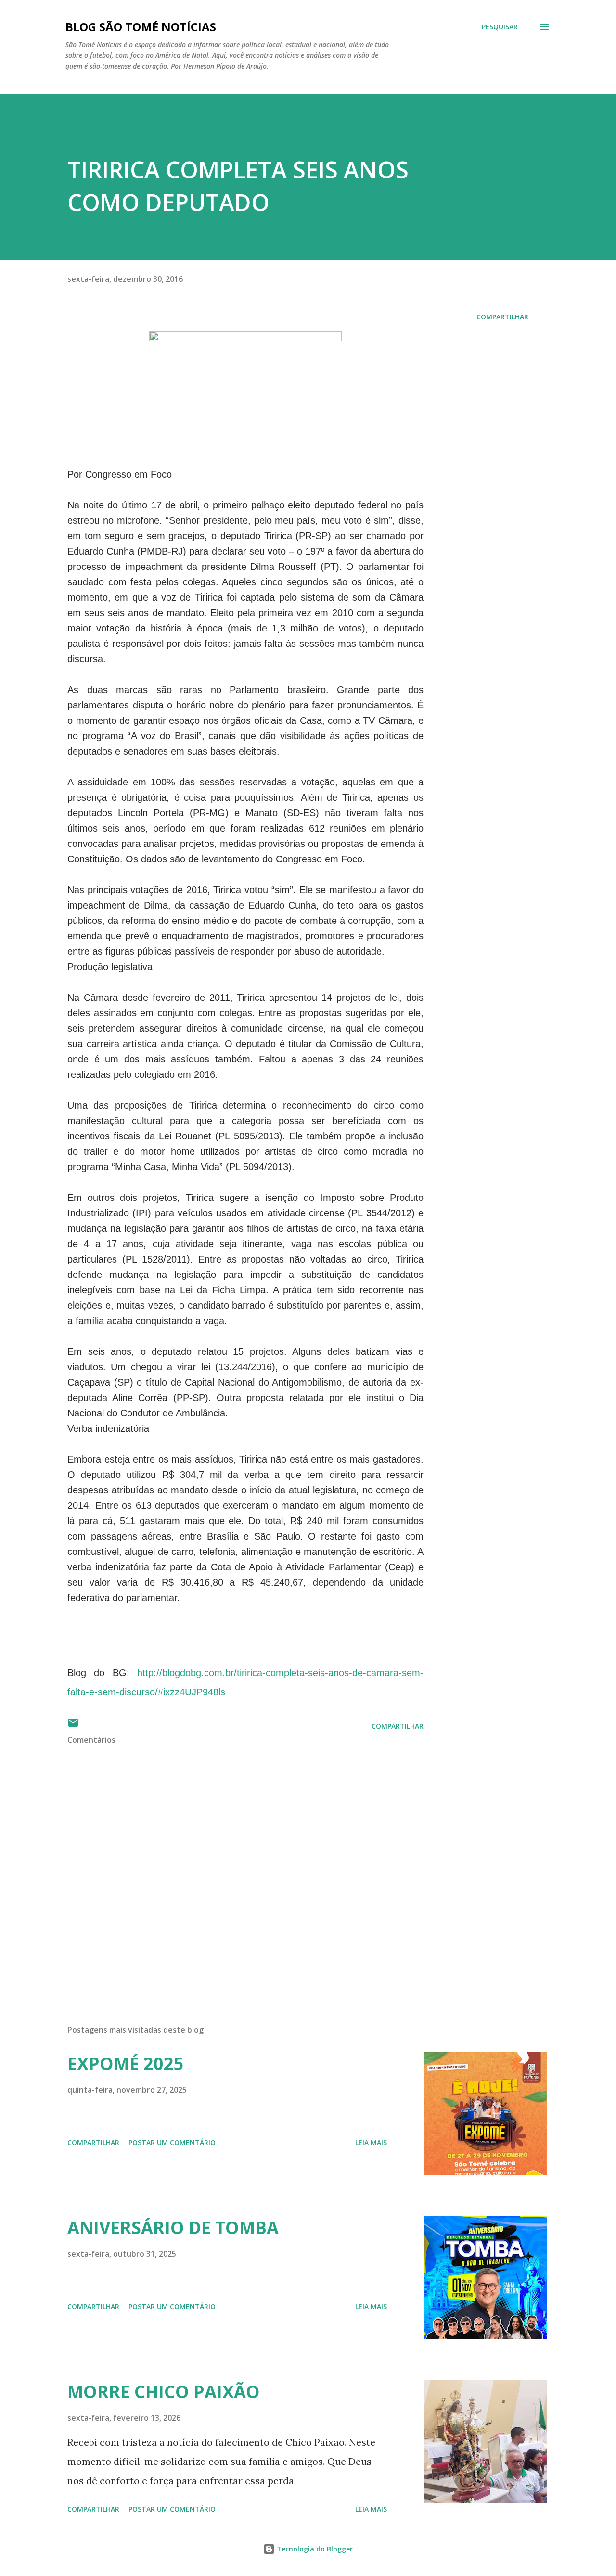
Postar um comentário (172, 2142)
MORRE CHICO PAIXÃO (164, 2392)
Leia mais (371, 2142)
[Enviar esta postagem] (73, 1726)
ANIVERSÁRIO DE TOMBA (173, 2228)
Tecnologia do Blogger (314, 2549)
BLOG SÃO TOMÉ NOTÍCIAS (141, 27)
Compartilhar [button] (502, 317)
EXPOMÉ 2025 (126, 2064)
